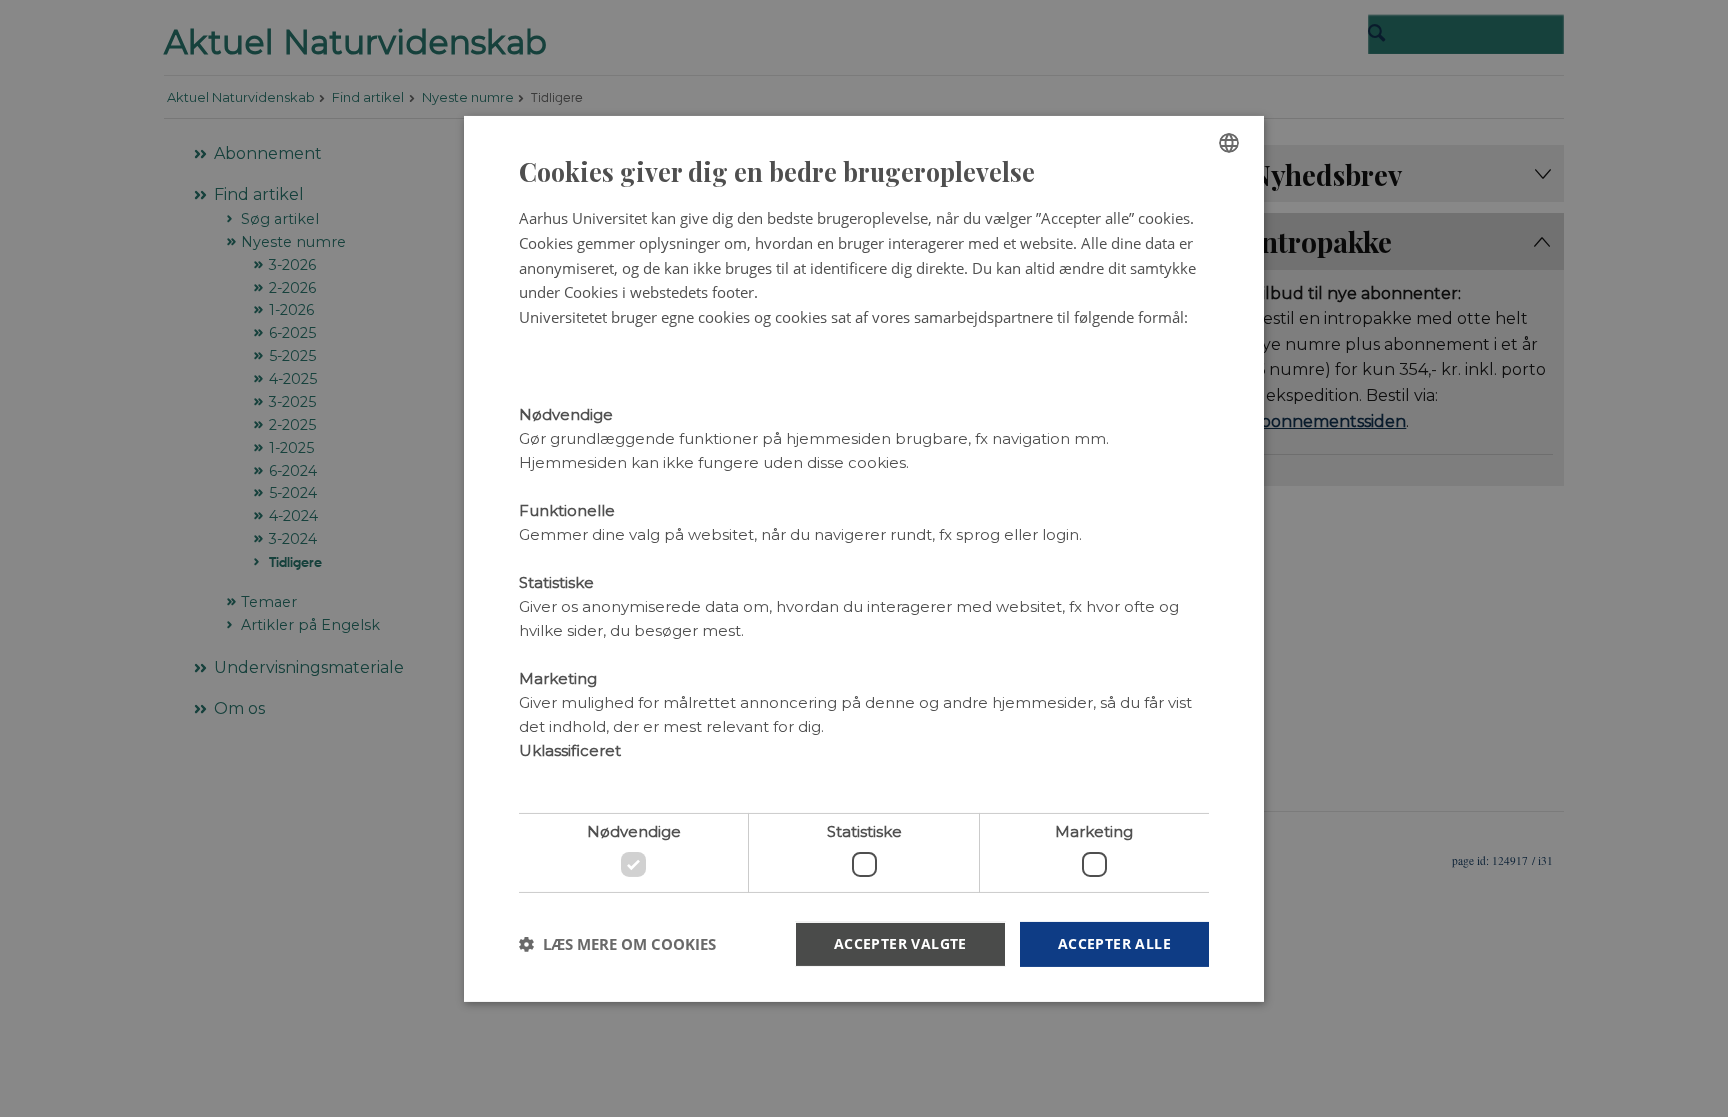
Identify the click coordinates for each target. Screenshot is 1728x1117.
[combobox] (1229, 142)
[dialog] (864, 558)
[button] (617, 944)
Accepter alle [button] (1114, 943)
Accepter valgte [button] (900, 943)
